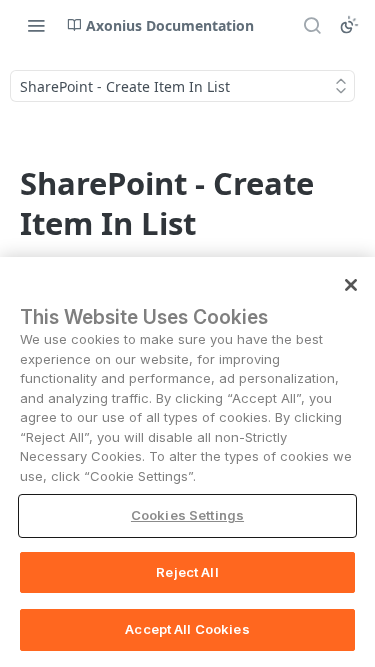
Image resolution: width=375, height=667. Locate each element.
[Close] (351, 285)
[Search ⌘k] (312, 25)
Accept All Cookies (187, 629)
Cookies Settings (187, 515)
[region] (187, 462)
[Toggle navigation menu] (36, 25)
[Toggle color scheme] (349, 25)
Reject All (187, 572)
